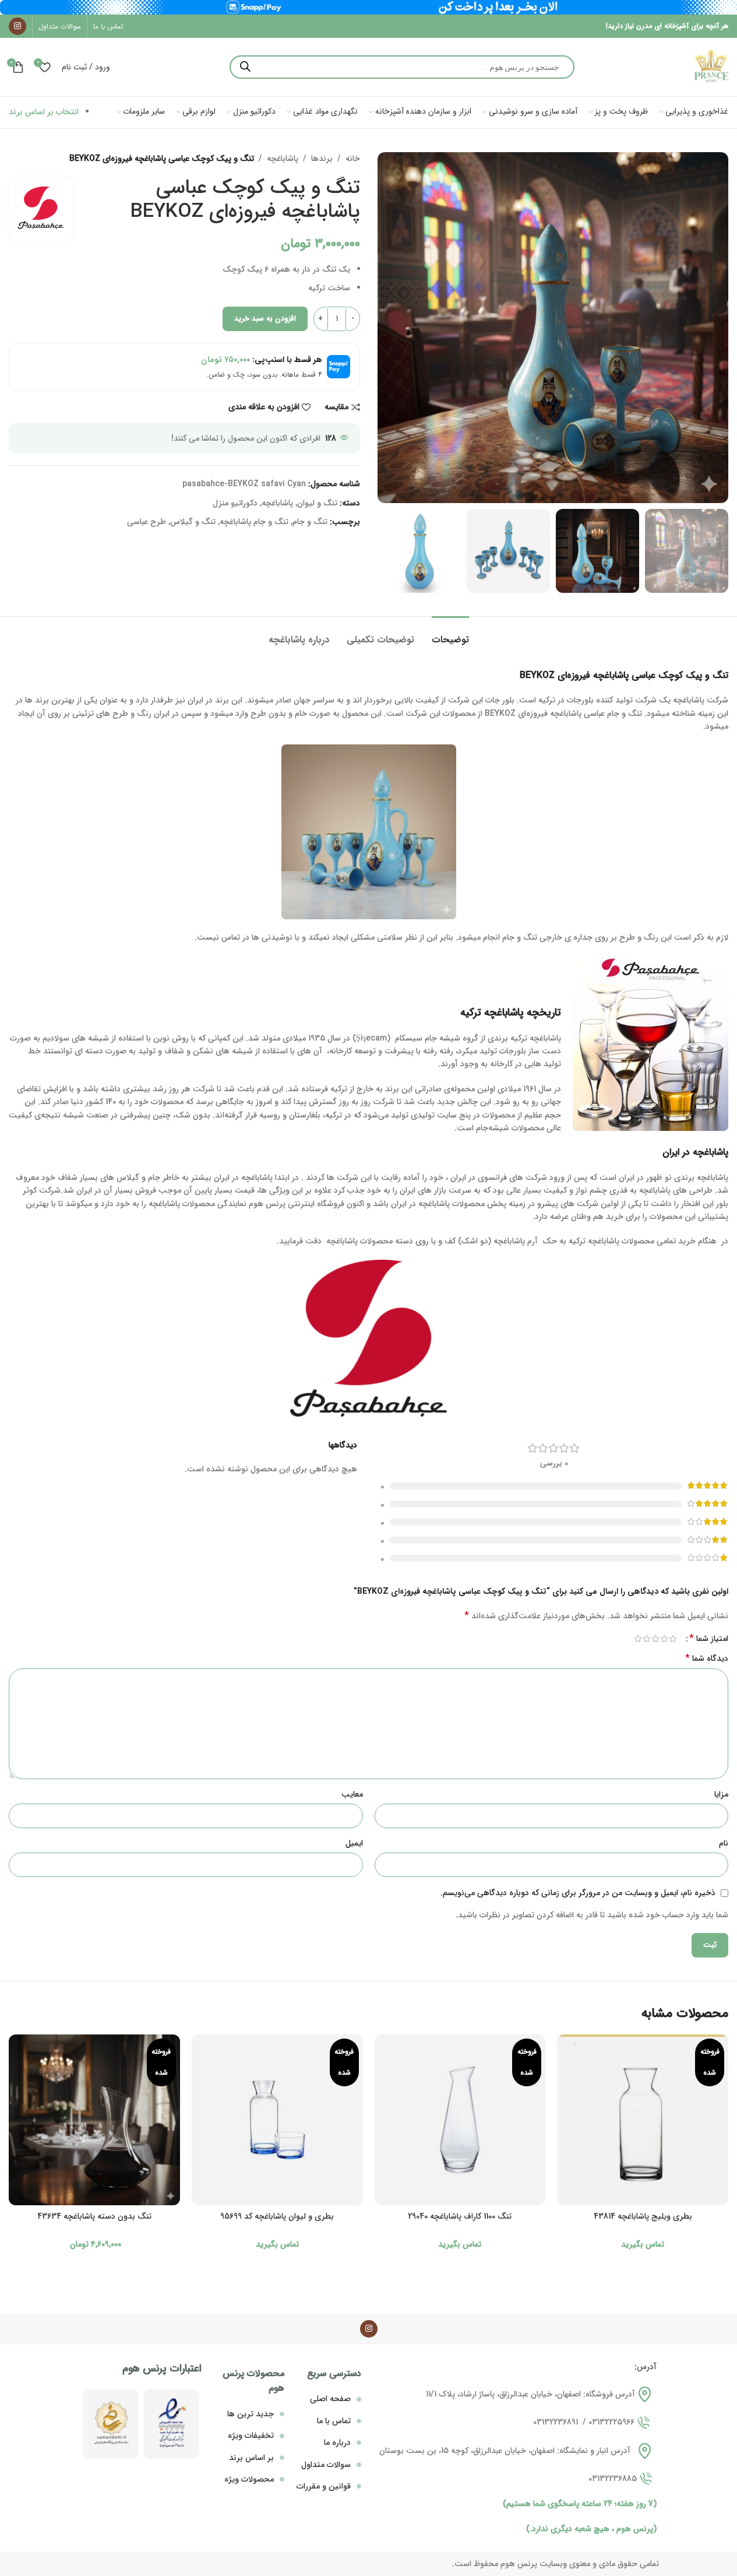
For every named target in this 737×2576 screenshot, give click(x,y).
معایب (352, 1794)
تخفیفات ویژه (251, 2436)
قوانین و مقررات (324, 2486)
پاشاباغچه (283, 159)
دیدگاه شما (707, 1658)
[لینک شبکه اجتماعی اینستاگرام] (17, 26)
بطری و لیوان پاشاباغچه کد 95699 (277, 2216)
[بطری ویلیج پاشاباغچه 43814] (643, 2120)
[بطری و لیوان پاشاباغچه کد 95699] (277, 2120)
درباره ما (337, 2443)
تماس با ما (334, 2421)
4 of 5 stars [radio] (646, 1639)
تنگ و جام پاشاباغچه (254, 522)
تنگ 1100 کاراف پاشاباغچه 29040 (460, 2216)
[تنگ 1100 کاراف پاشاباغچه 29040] (460, 2120)
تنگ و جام (310, 522)
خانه (353, 159)
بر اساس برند (251, 2458)
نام (724, 1843)
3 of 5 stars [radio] (655, 1639)
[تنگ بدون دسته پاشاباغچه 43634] (94, 2120)
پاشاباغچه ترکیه (492, 1013)
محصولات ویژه (249, 2479)
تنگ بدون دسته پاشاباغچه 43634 (94, 2216)
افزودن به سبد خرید (265, 319)
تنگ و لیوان (317, 503)
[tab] (450, 634)
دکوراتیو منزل (235, 503)
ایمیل (354, 1843)
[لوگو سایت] (711, 66)
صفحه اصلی (330, 2399)
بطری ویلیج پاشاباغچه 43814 (643, 2216)
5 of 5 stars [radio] (638, 1639)
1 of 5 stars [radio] (673, 1639)
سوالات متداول (326, 2465)
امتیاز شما (709, 1639)
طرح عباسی (147, 522)
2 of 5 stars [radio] (664, 1639)
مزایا (721, 1794)
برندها (322, 159)
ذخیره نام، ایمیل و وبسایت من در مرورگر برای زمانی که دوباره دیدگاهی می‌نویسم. (578, 1893)
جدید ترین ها (251, 2414)
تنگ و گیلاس (193, 522)
